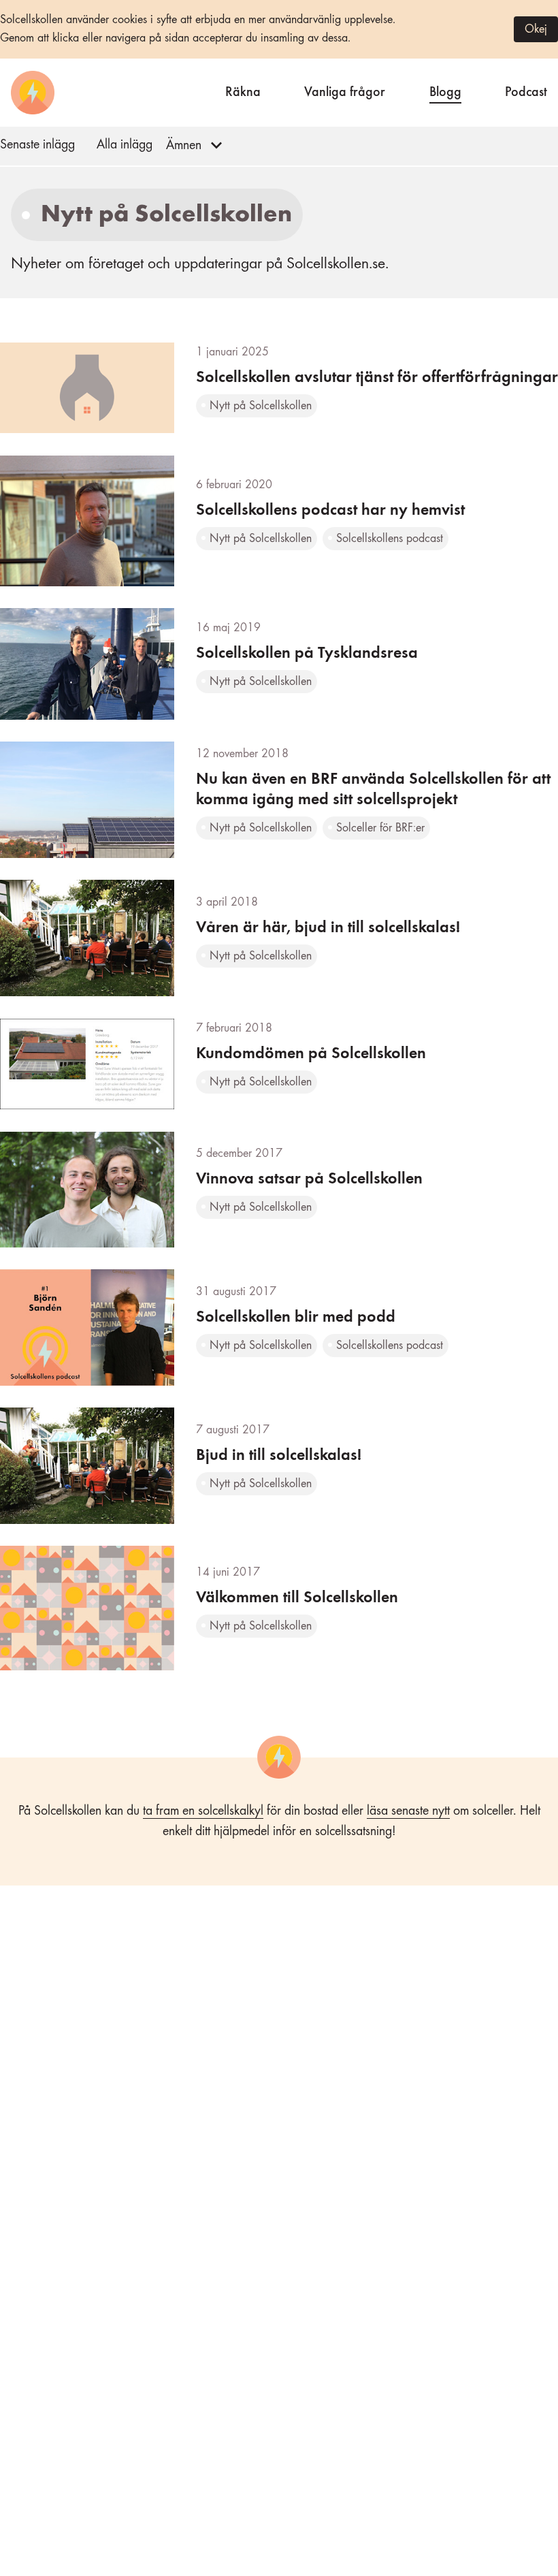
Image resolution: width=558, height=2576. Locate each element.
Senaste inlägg (37, 145)
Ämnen (184, 146)
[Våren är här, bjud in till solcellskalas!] (279, 938)
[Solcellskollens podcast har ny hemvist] (279, 521)
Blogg (445, 90)
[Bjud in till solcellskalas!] (279, 1466)
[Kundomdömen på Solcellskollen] (279, 1064)
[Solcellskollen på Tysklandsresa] (279, 664)
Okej (536, 29)
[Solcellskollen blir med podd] (279, 1327)
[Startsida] (33, 93)
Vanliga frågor (345, 90)
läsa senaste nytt (408, 1811)
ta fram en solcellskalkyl (203, 1811)
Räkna (243, 90)
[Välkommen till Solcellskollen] (279, 1608)
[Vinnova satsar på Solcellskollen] (279, 1190)
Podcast (526, 90)
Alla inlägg (125, 145)
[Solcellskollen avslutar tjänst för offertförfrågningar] (279, 388)
